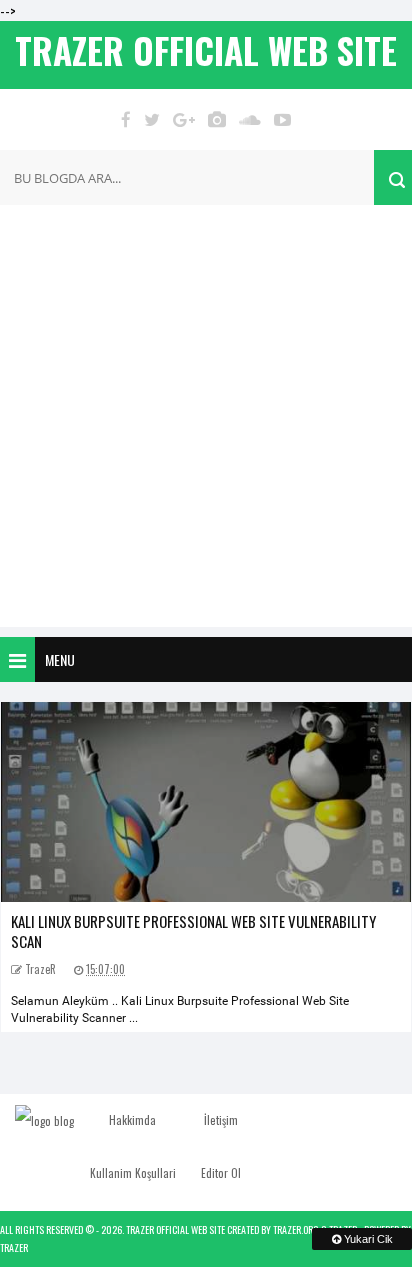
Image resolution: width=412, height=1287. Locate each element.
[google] (184, 119)
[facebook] (126, 119)
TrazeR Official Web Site (175, 1229)
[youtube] (282, 119)
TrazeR (14, 1247)
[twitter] (152, 119)
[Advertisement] (206, 421)
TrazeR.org (296, 1229)
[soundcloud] (250, 119)
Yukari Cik (367, 1239)
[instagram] (217, 119)
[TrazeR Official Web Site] (44, 1120)
